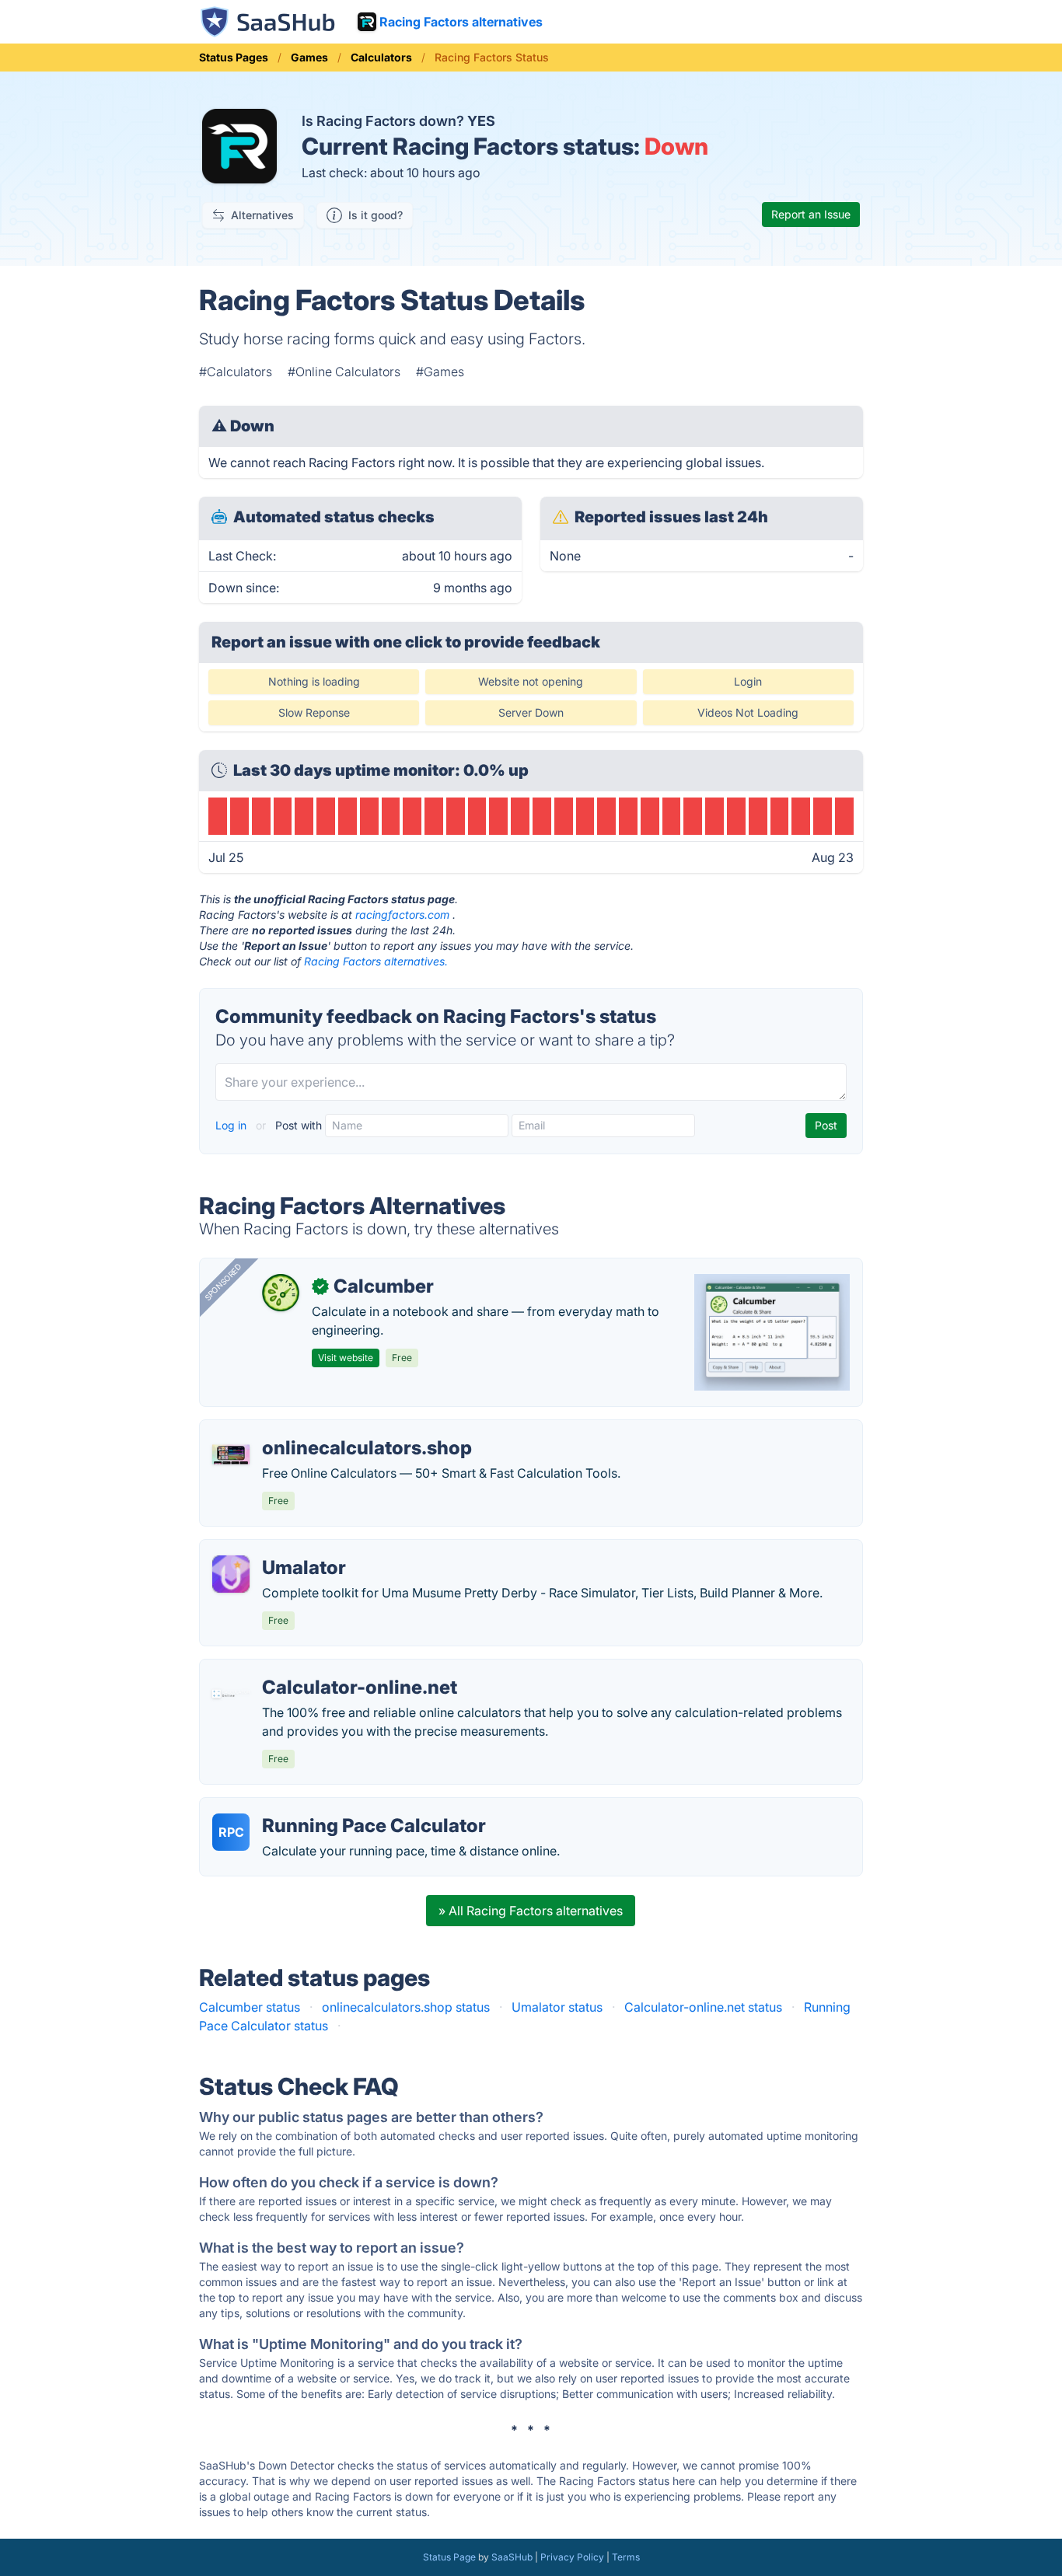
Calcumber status (250, 2007)
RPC (231, 1832)
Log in (232, 1125)
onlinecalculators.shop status (406, 2007)
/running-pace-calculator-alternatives (321, 1807)
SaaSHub (512, 2557)
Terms (626, 2557)
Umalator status (557, 2007)
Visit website (346, 1358)
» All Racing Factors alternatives (531, 1911)
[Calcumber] (281, 1293)
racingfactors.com (402, 915)
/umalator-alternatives (276, 1549)
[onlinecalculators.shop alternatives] (231, 1454)
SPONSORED (223, 1282)
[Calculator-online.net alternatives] (231, 1694)
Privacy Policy (572, 2557)
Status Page (449, 2557)
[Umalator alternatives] (231, 1574)
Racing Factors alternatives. (376, 961)
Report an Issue (811, 214)
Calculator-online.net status (703, 2007)
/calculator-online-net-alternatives (311, 1669)
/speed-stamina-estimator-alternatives (323, 1429)
